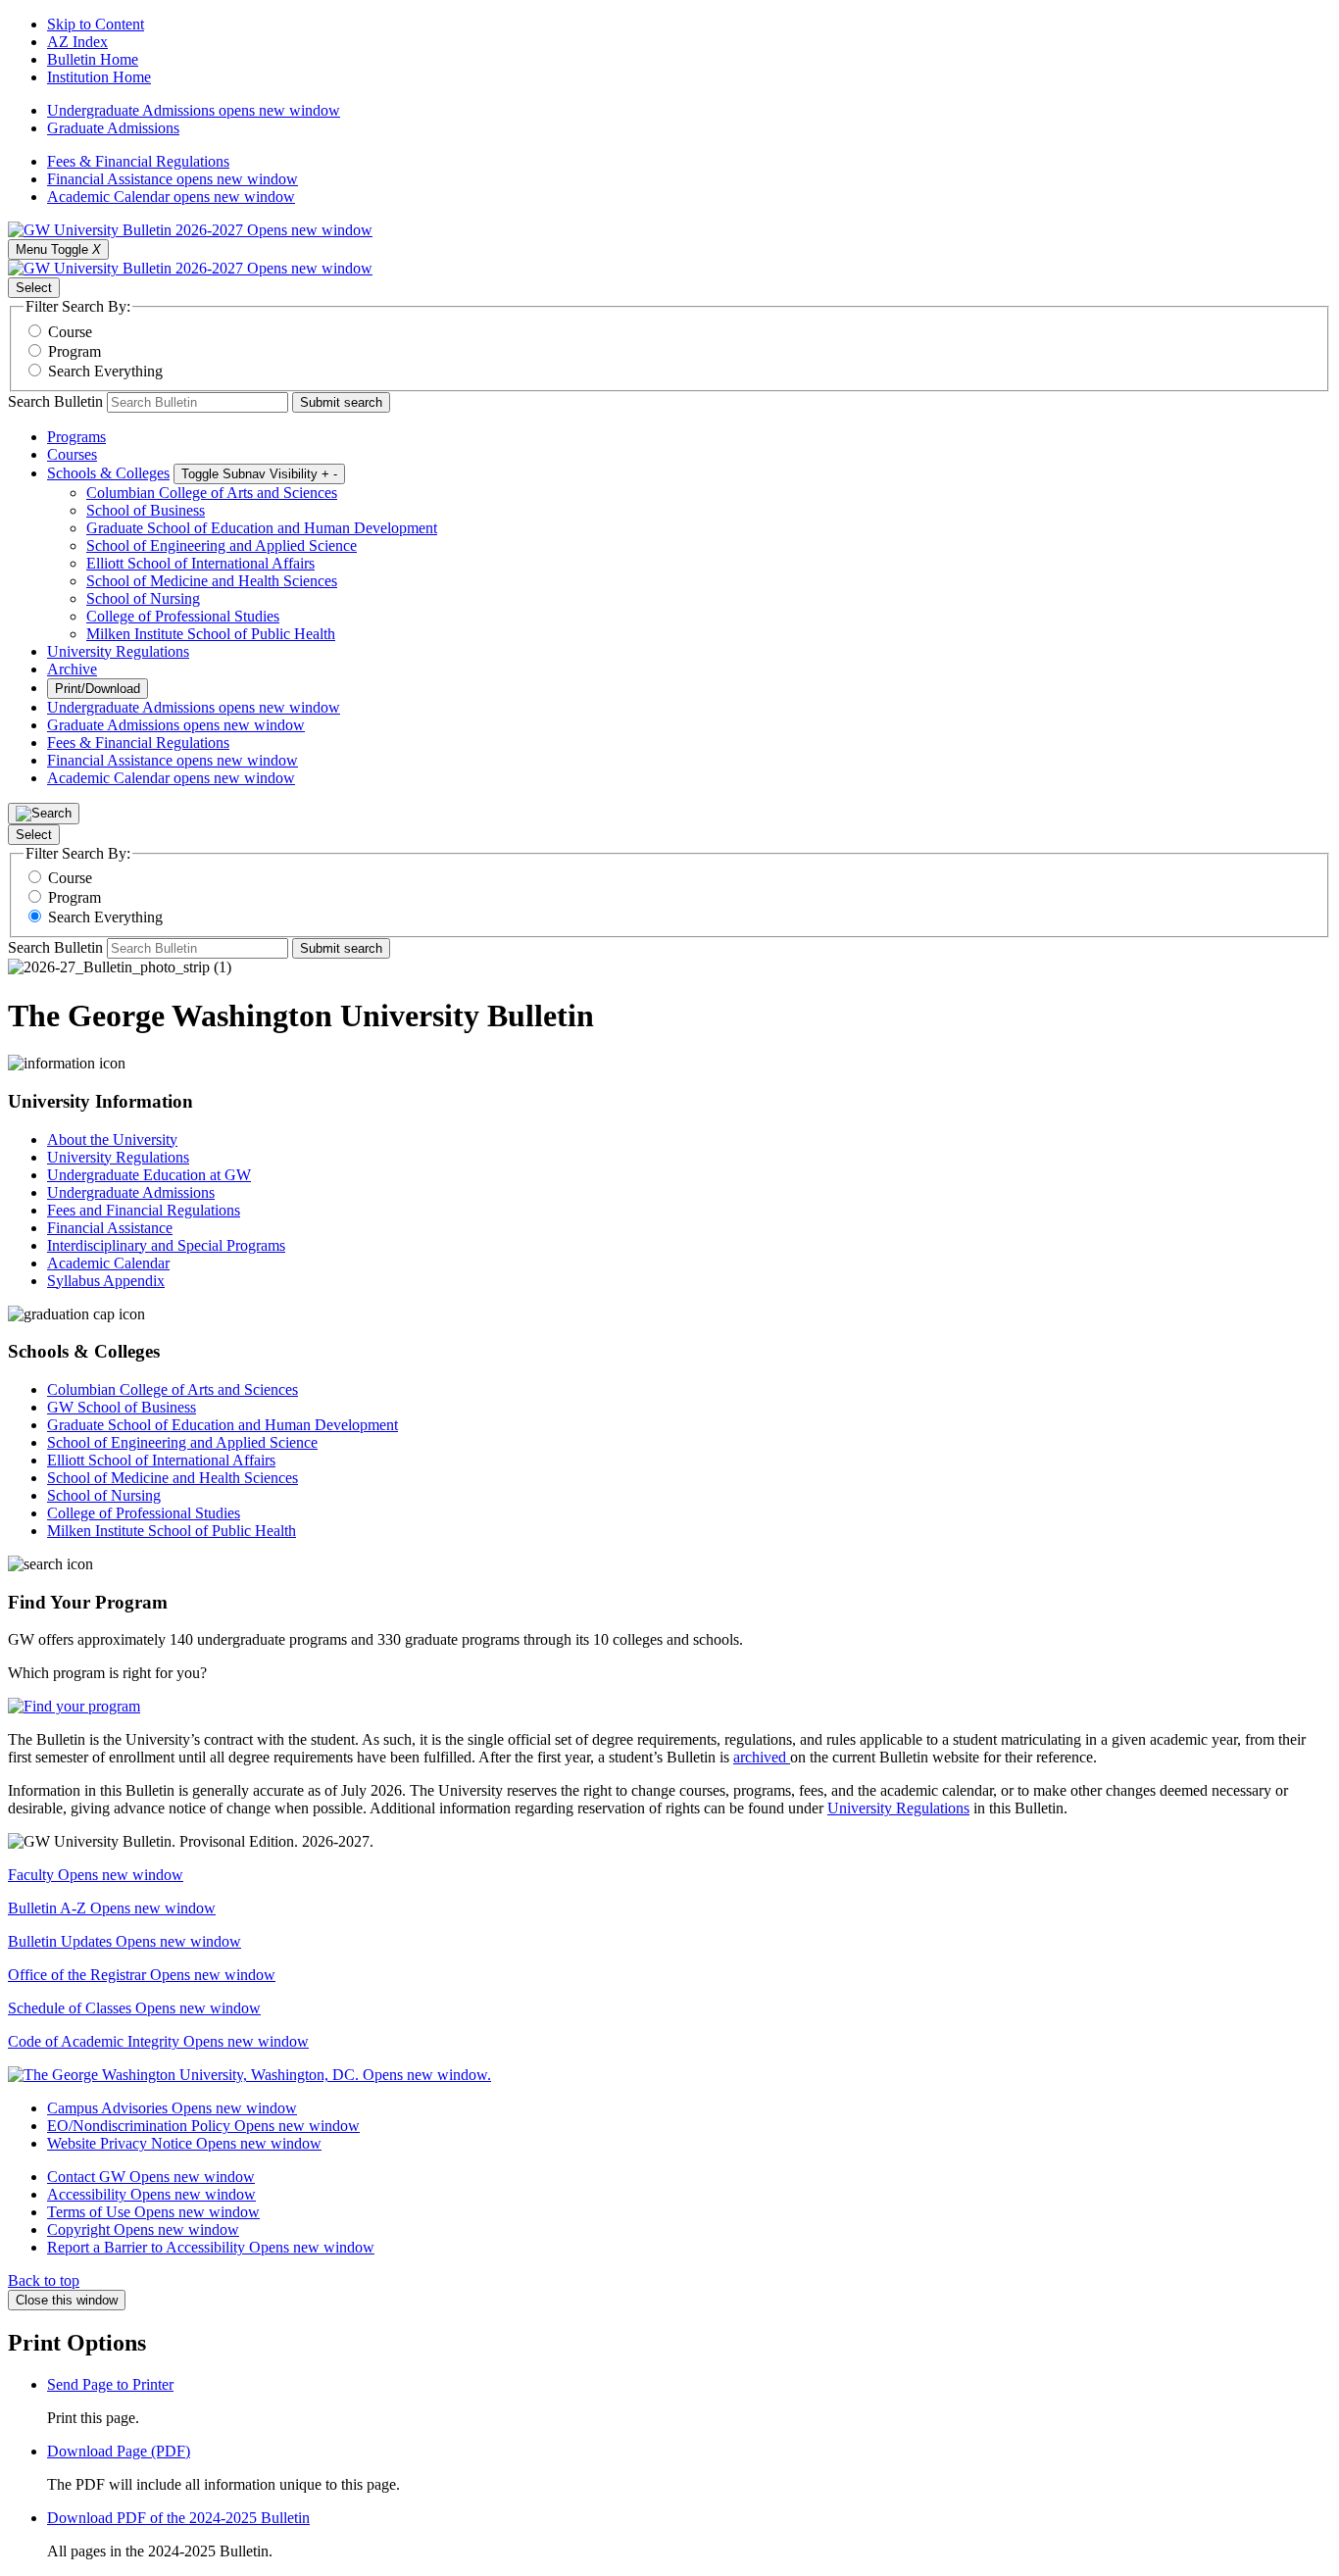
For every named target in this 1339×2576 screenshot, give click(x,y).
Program (74, 351)
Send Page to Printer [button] (110, 2384)
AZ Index (77, 42)
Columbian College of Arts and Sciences (212, 493)
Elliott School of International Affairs (200, 563)
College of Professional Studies (183, 616)
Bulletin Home (93, 59)
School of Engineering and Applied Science (222, 545)
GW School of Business (122, 1407)
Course (70, 332)
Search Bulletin (55, 401)
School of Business (146, 510)
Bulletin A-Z (112, 1908)
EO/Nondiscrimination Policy (203, 2126)
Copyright (143, 2229)
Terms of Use (153, 2212)
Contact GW (151, 2177)
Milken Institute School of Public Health (211, 634)
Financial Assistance (173, 179)
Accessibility (151, 2194)
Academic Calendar (171, 197)
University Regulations (118, 651)
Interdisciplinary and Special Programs (166, 1245)
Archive (72, 669)
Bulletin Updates (124, 1941)
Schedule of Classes (134, 2008)
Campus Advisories (172, 2108)
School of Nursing (143, 598)
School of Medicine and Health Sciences (212, 581)
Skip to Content (96, 24)
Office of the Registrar (142, 1975)
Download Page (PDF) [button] (119, 2451)
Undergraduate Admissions (194, 110)
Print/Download (98, 689)
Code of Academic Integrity (158, 2041)
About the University (112, 1139)
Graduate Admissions (113, 128)
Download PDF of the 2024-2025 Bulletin (178, 2518)
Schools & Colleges (108, 473)
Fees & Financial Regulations (138, 161)
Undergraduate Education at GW (149, 1175)
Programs (76, 437)
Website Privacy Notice (184, 2143)
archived (762, 1757)
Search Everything (105, 371)
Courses (72, 454)
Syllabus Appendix (106, 1281)
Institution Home (99, 77)
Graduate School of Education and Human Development (262, 528)
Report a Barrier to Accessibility (211, 2247)
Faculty (96, 1875)
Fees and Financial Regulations (144, 1210)
